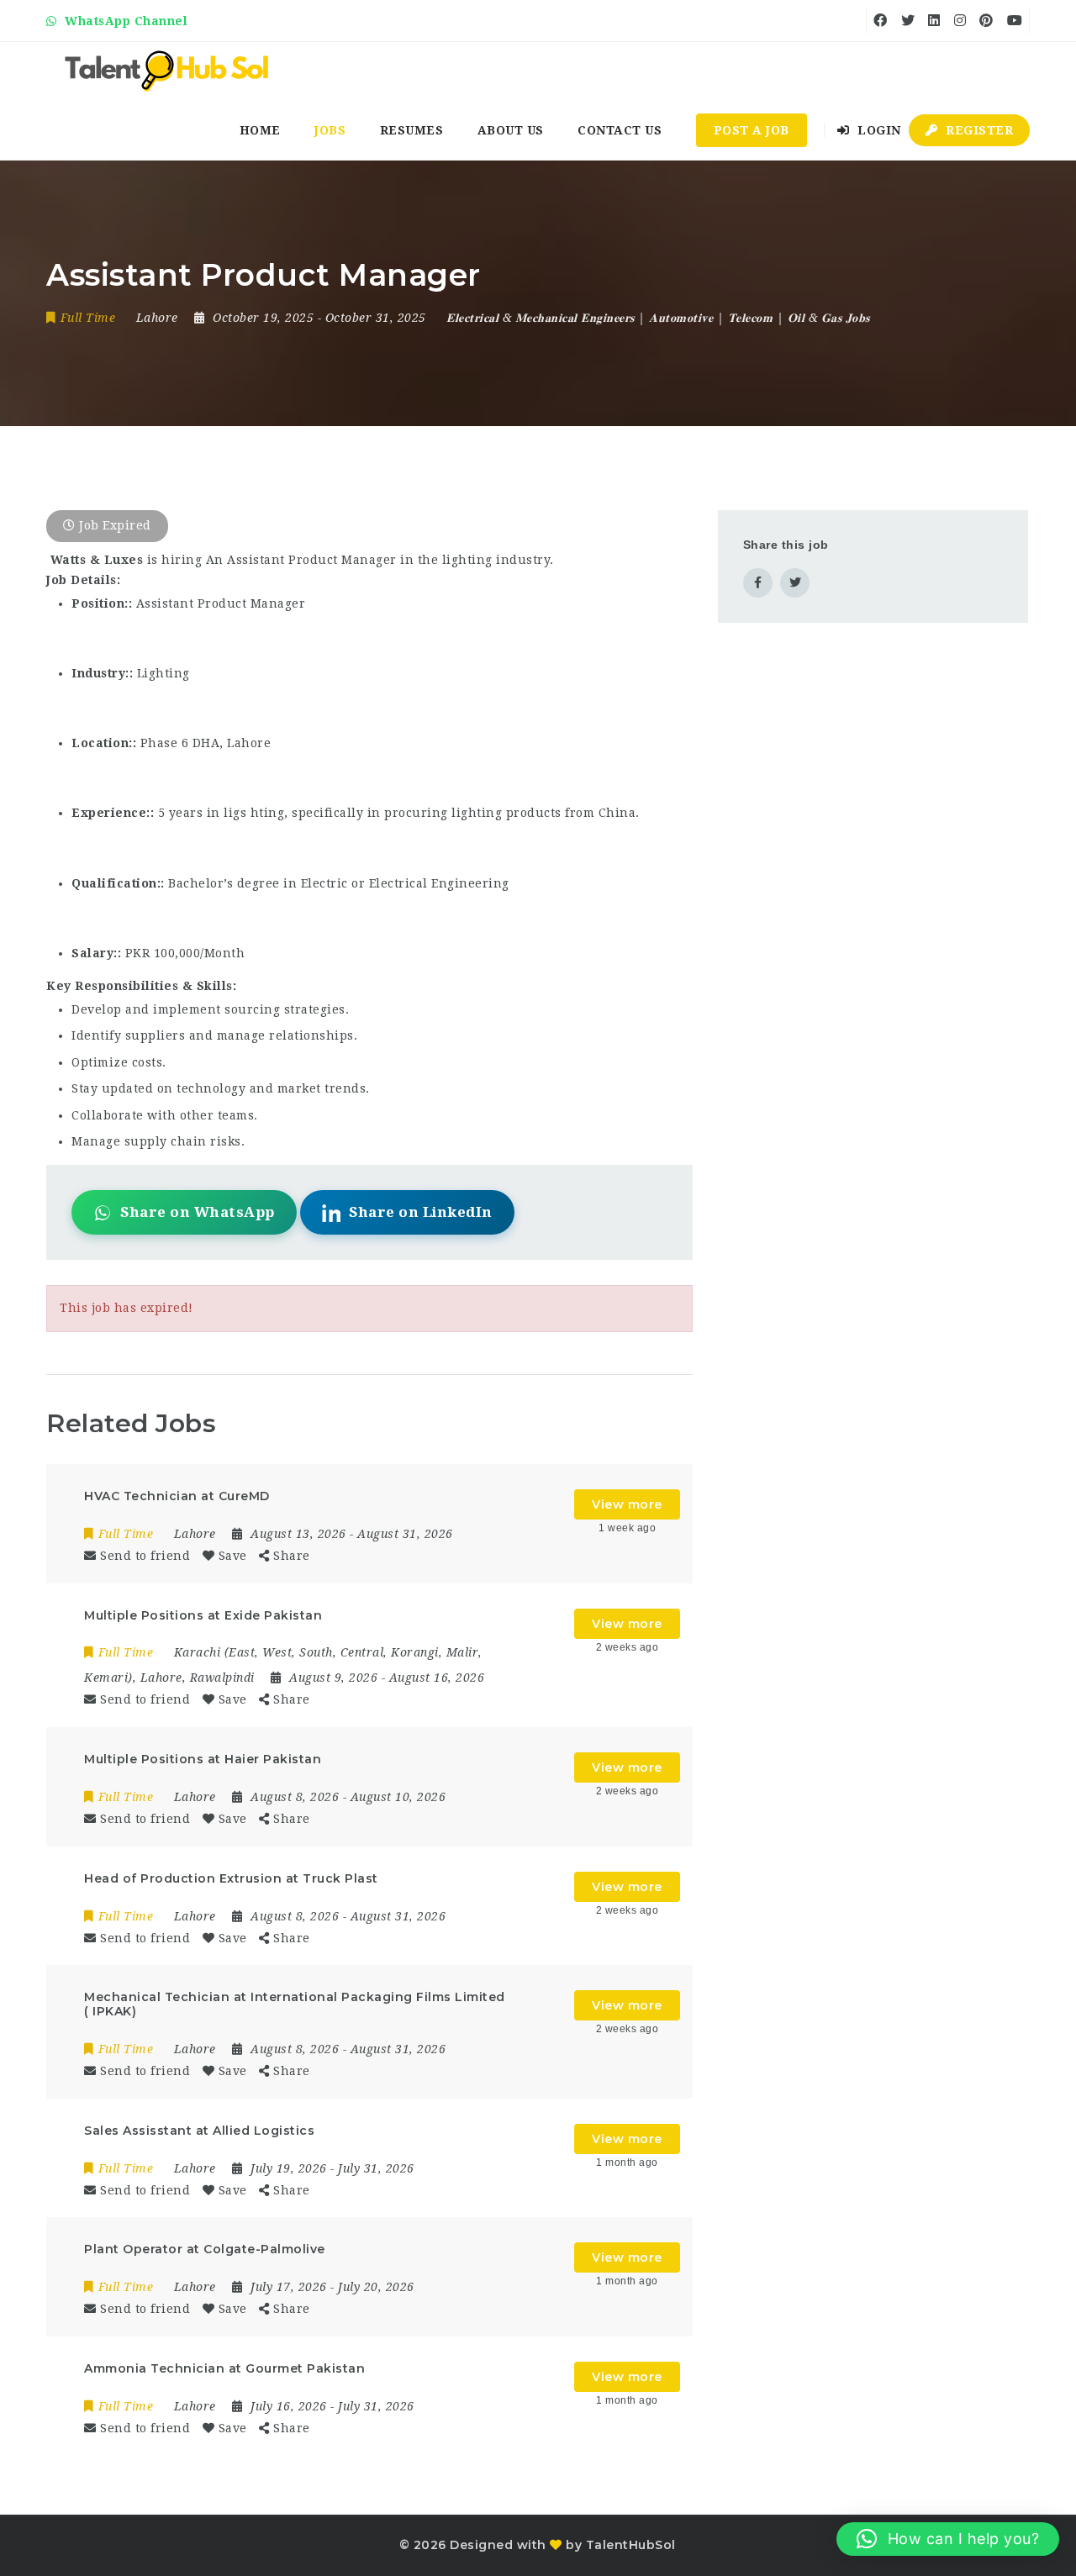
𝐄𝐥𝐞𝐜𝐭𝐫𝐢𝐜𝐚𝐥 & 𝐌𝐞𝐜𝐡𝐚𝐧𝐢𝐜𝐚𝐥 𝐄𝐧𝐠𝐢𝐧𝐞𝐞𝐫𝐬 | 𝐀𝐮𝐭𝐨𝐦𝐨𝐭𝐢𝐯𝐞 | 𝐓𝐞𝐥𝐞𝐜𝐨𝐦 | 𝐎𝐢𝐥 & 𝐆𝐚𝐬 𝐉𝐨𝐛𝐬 (658, 318)
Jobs (330, 130)
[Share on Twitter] (795, 583)
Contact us (620, 130)
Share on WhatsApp (198, 1212)
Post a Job (752, 130)
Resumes (412, 130)
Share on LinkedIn (421, 1212)
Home (260, 130)
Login (878, 130)
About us (511, 130)
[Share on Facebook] (758, 583)
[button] (948, 2539)
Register (978, 130)
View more (627, 1504)
